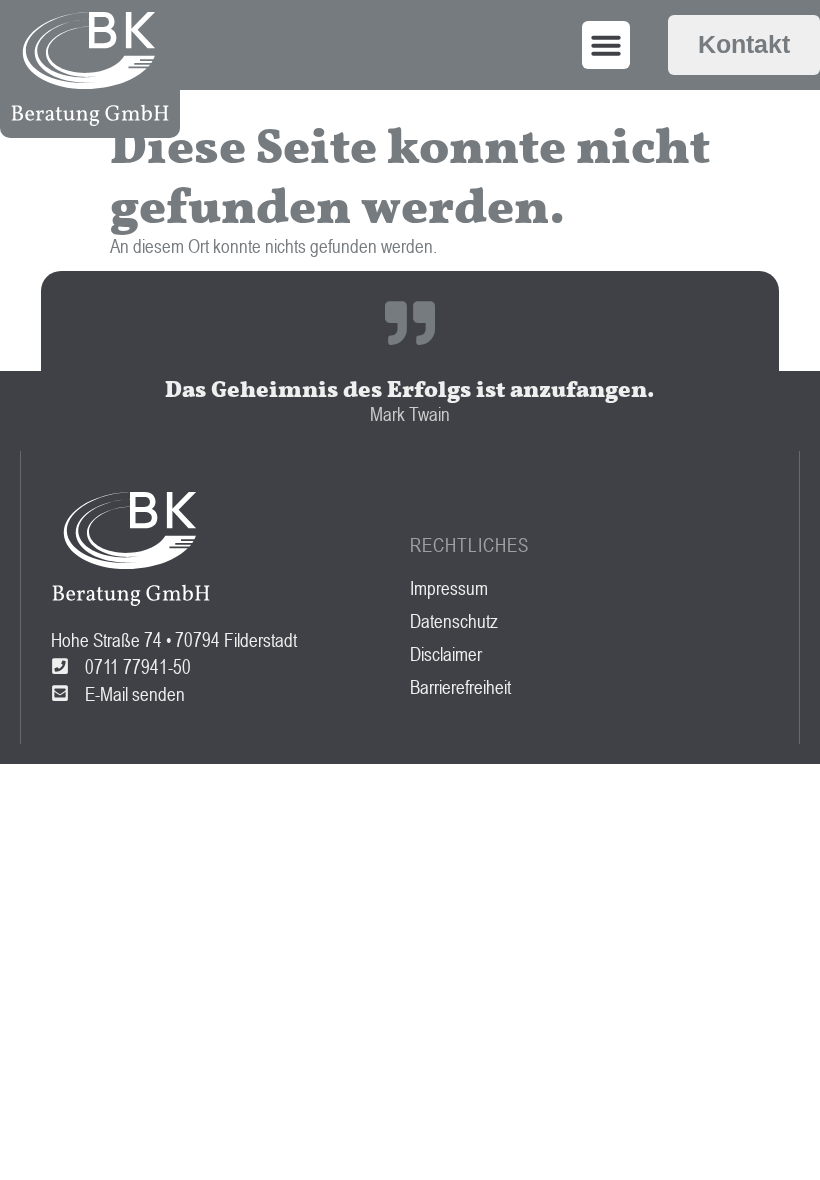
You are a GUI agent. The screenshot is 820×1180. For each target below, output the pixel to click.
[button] (606, 45)
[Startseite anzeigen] (90, 69)
